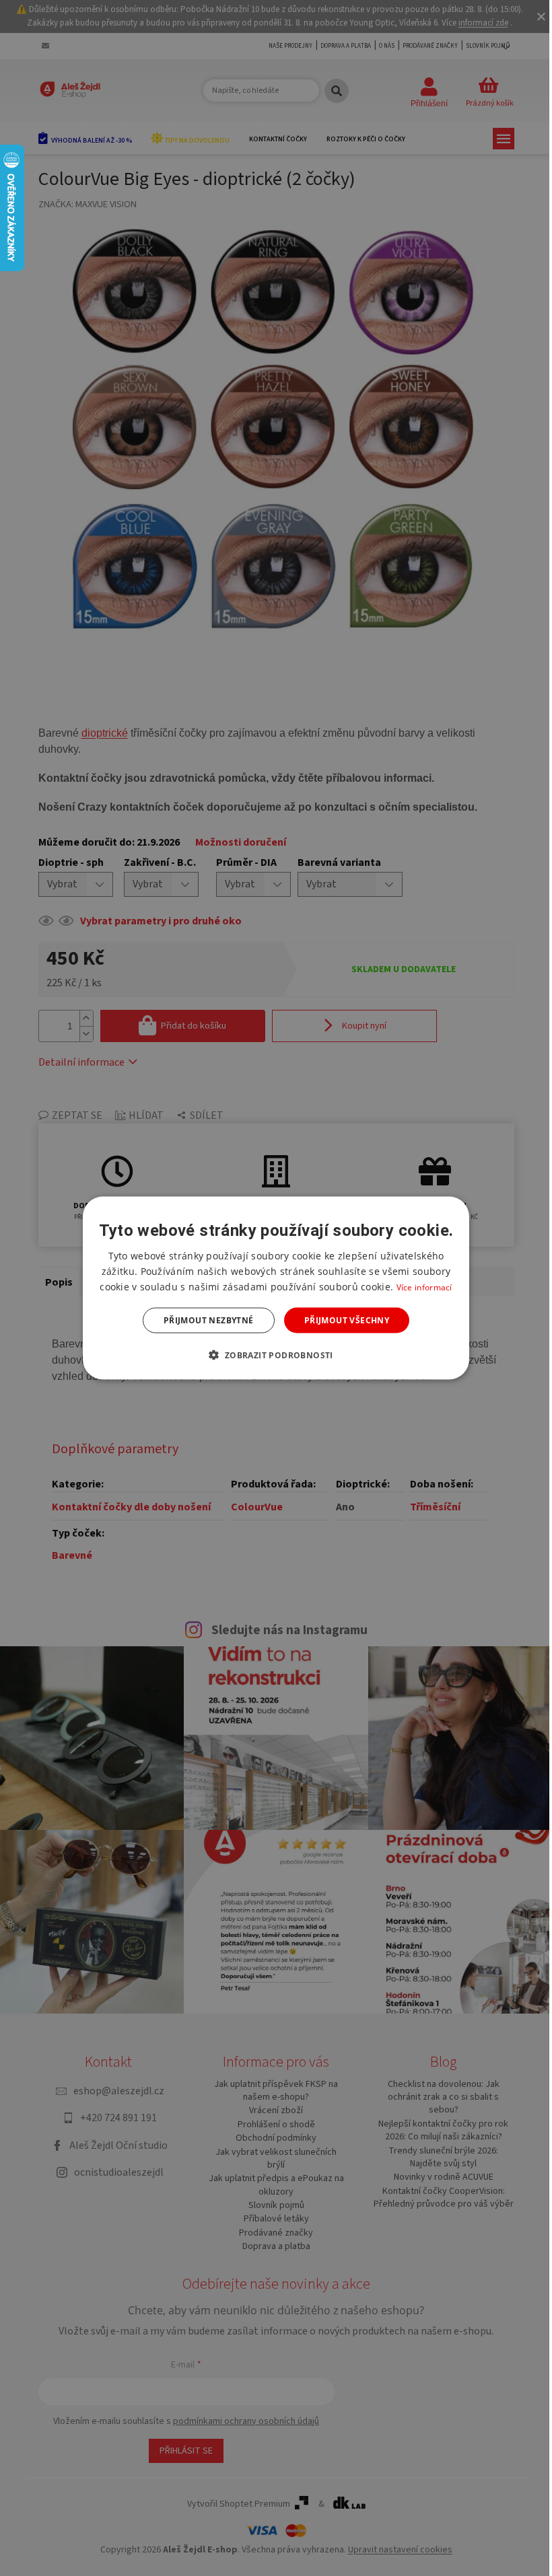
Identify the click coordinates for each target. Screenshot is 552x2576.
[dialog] (276, 1288)
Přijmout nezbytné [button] (209, 1320)
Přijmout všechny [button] (347, 1320)
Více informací (424, 1287)
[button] (276, 1355)
